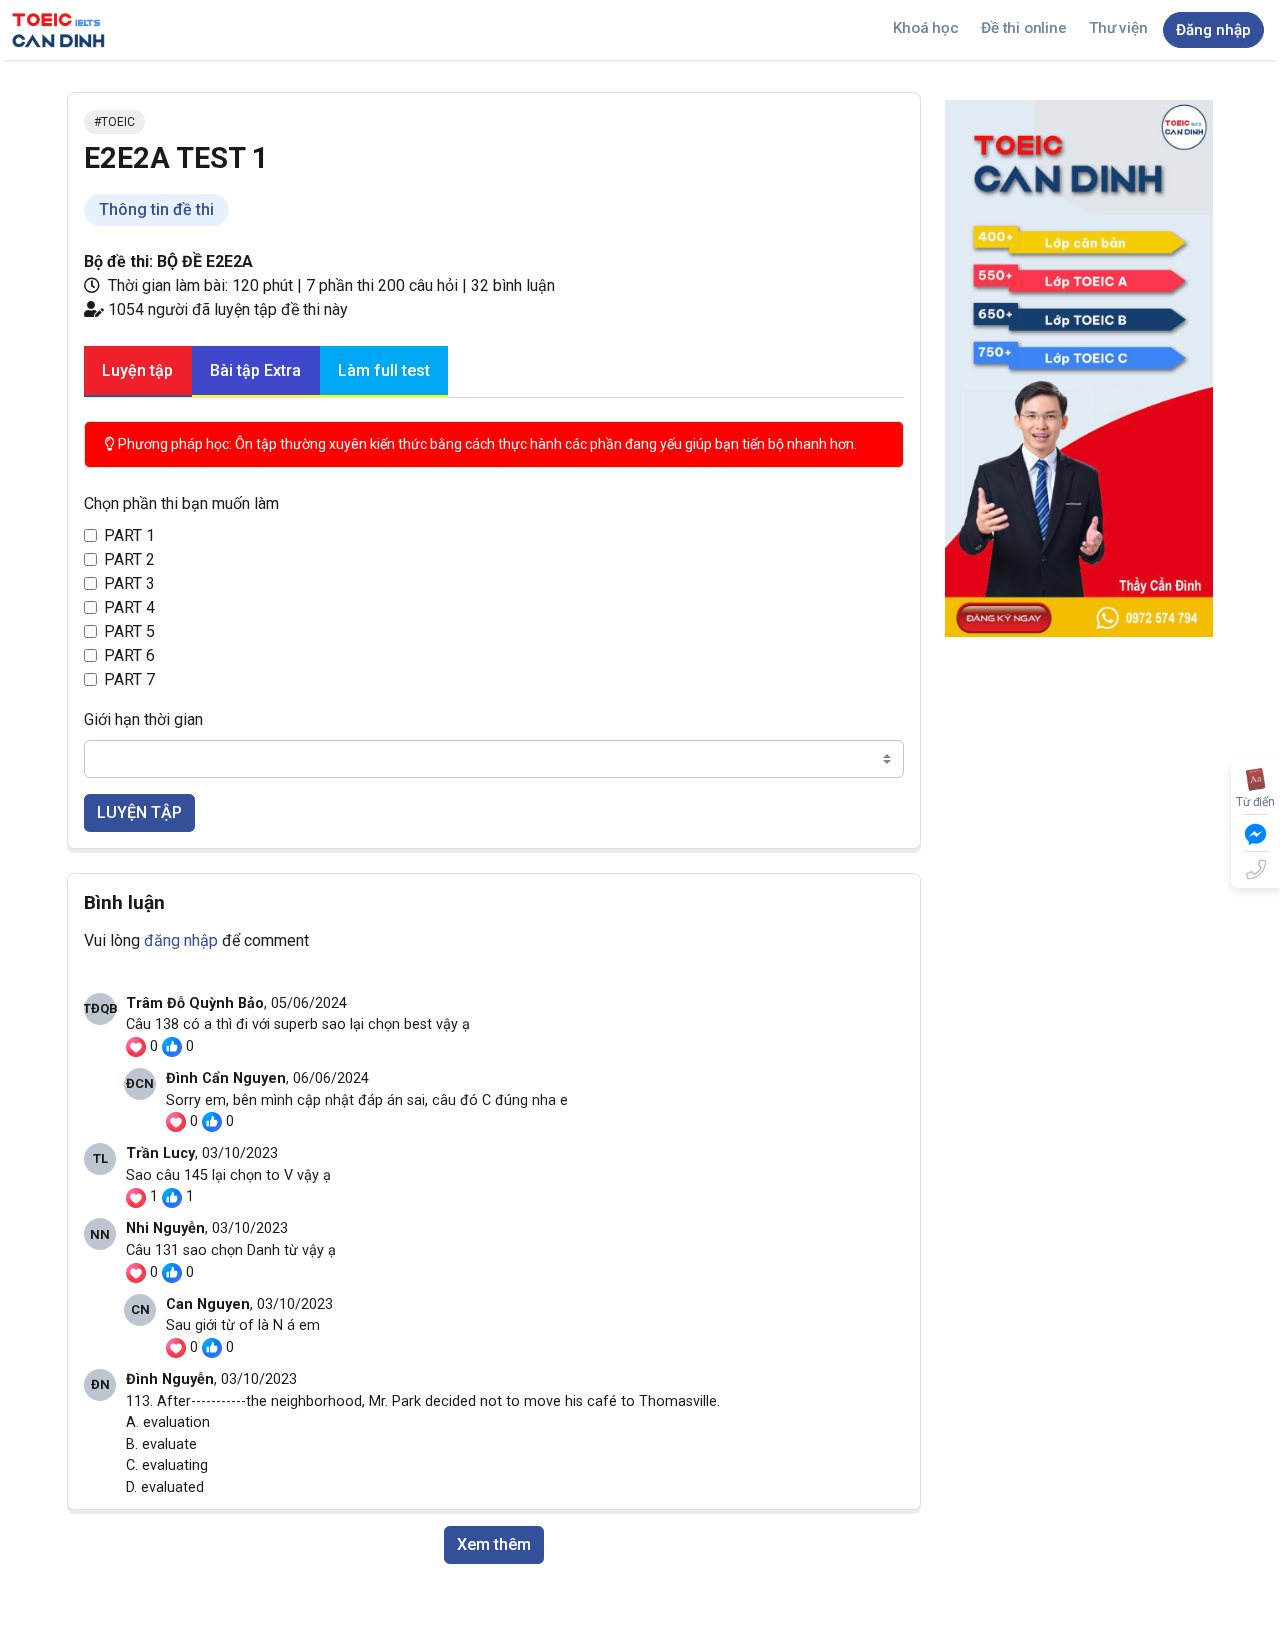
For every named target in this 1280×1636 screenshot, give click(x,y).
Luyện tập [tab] (137, 370)
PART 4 (129, 607)
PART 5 (129, 631)
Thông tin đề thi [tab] (156, 209)
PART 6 (129, 655)
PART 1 (129, 535)
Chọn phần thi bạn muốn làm (181, 503)
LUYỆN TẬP (139, 812)
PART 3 (129, 583)
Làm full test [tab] (384, 370)
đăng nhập (181, 940)
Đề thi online (1023, 28)
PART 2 (129, 559)
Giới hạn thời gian (143, 719)
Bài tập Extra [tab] (255, 370)
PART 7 (129, 679)
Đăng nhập (1213, 30)
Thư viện (1118, 28)
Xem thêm (494, 1544)
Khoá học (925, 28)
